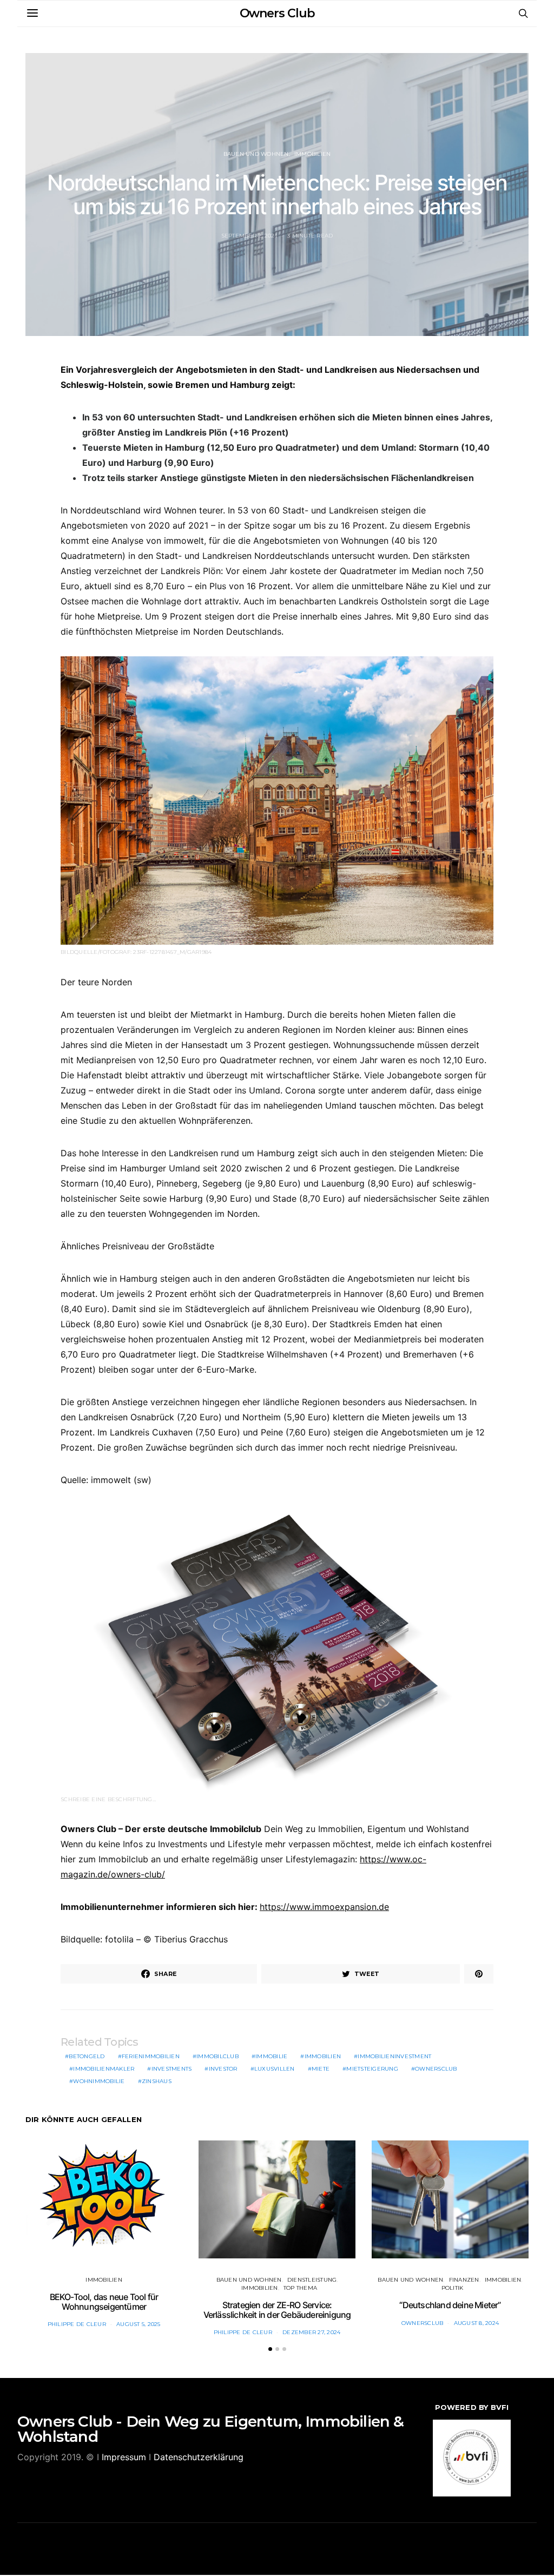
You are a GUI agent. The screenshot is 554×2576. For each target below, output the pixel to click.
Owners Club (277, 13)
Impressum (124, 2457)
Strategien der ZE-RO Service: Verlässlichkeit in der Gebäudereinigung (277, 2310)
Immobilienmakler (104, 2069)
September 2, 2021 (249, 236)
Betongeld (87, 2056)
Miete (321, 2069)
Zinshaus (157, 2081)
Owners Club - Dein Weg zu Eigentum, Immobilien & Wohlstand (211, 2429)
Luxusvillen (275, 2069)
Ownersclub (436, 2069)
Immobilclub (217, 2056)
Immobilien (313, 154)
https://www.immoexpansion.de (324, 1907)
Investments (172, 2069)
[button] (270, 2349)
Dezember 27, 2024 (311, 2332)
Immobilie (271, 2056)
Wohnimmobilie (99, 2081)
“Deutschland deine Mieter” (450, 2305)
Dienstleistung (312, 2280)
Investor (223, 2069)
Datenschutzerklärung (199, 2457)
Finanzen (464, 2280)
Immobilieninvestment (394, 2056)
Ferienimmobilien (151, 2056)
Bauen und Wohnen (256, 154)
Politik (453, 2288)
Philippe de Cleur (77, 2324)
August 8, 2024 (477, 2323)
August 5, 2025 (138, 2324)
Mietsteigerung (372, 2069)
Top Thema (300, 2288)
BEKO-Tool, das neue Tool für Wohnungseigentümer (104, 2302)
